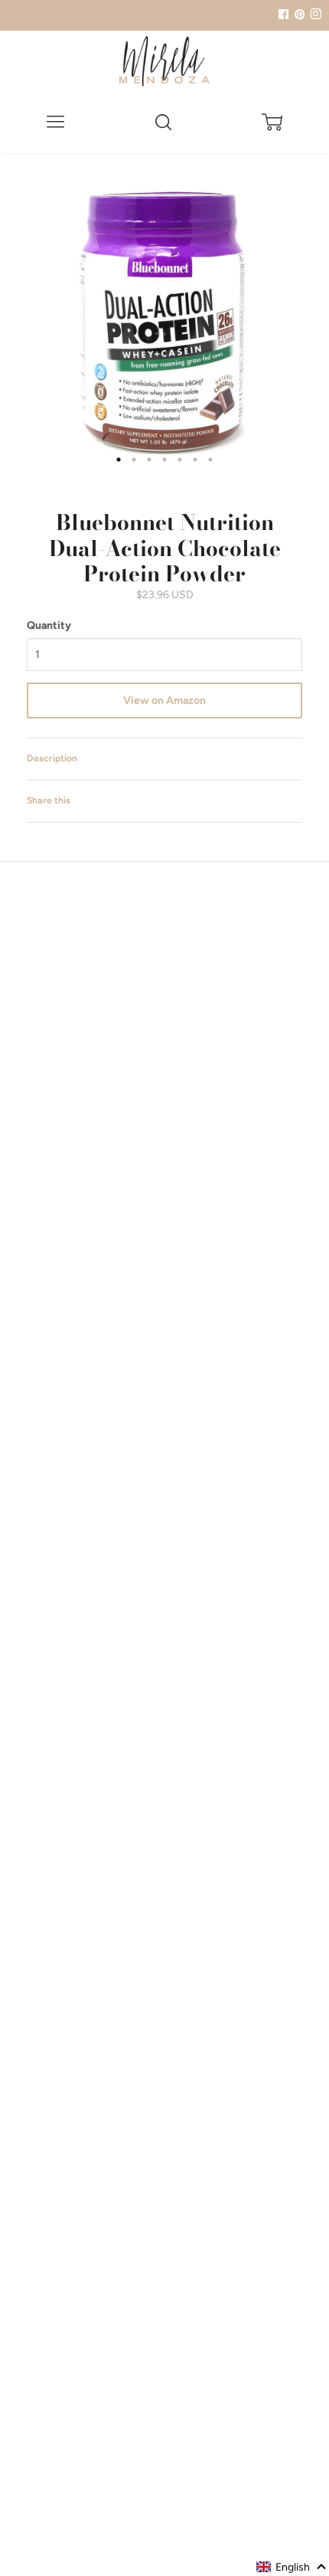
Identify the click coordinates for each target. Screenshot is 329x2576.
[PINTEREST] (298, 15)
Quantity (49, 625)
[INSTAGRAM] (314, 15)
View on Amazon (164, 700)
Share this (49, 800)
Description (52, 758)
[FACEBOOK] (283, 15)
